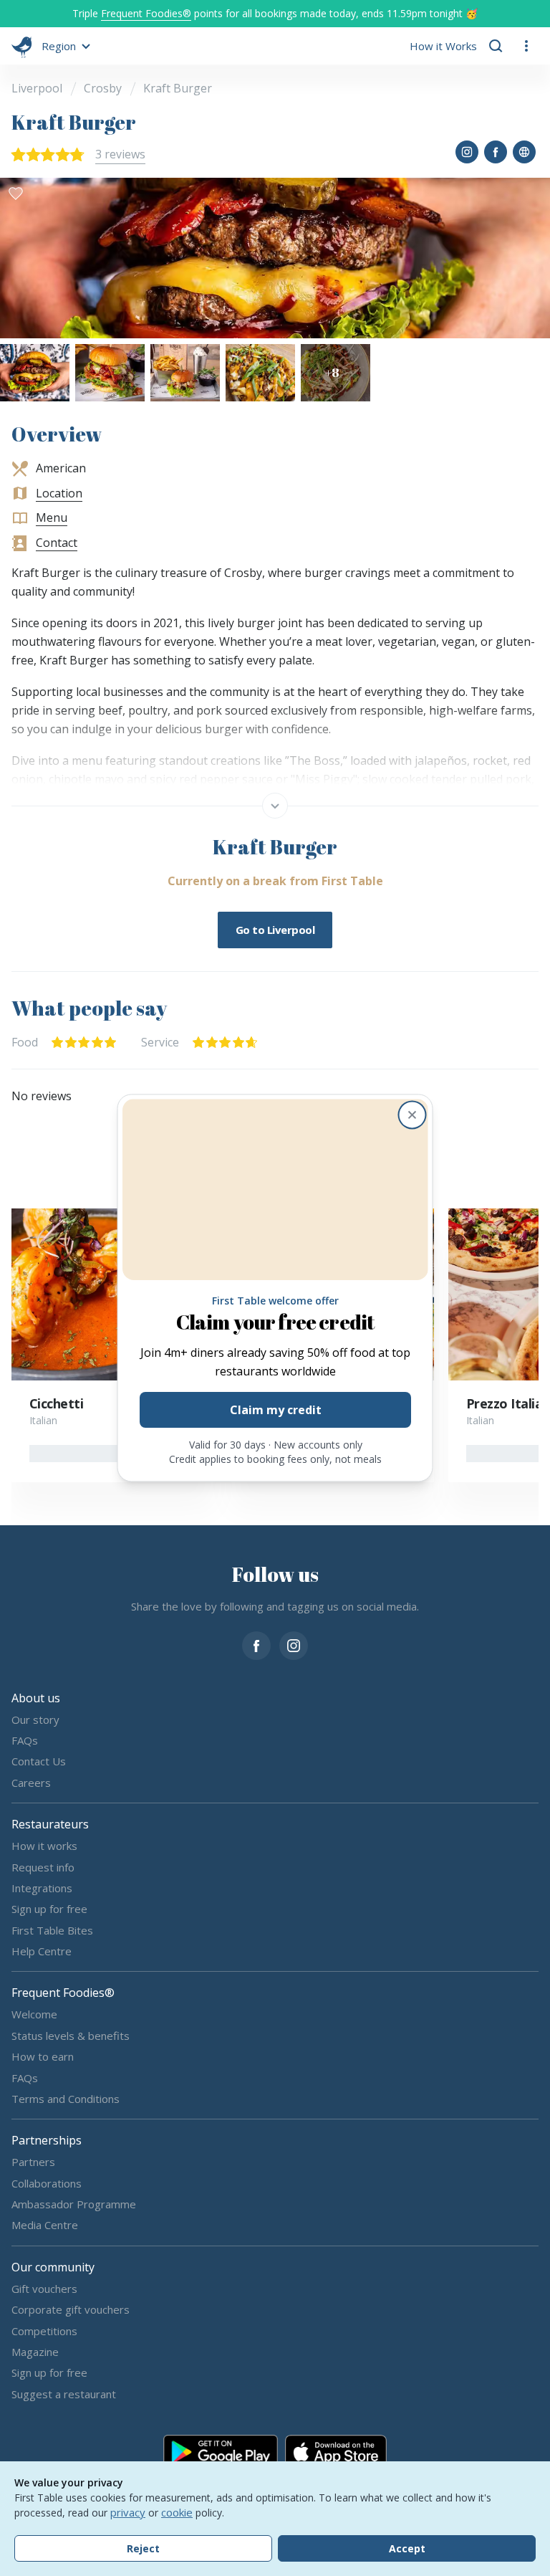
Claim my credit (275, 1411)
